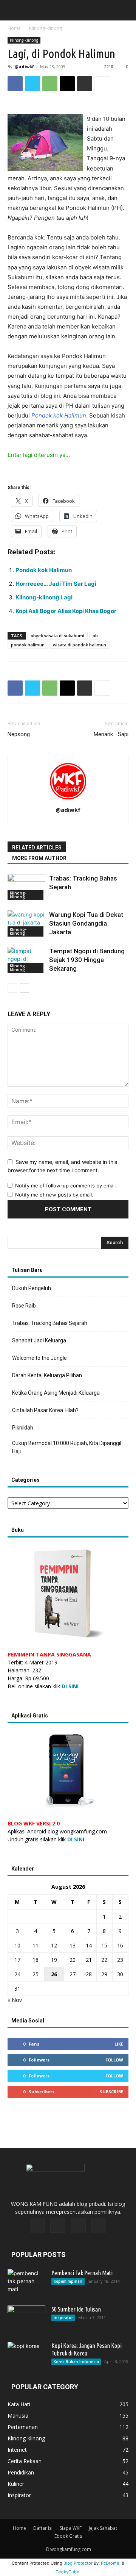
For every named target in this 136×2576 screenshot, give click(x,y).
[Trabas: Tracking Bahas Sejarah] (26, 887)
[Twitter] (32, 84)
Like (119, 2044)
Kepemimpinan (68, 2281)
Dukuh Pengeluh (32, 1288)
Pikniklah (23, 1428)
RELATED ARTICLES (37, 848)
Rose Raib (24, 1306)
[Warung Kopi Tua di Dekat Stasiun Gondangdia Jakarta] (26, 924)
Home (14, 28)
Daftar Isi (43, 2528)
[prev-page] (12, 988)
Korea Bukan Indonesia (76, 2362)
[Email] (67, 84)
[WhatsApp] (50, 84)
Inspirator (63, 2318)
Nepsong (19, 734)
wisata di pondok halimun (80, 645)
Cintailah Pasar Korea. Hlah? (45, 1410)
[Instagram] (58, 2225)
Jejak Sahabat (103, 2528)
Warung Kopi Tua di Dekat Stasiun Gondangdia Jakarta (86, 923)
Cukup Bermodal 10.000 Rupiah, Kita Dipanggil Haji (67, 1447)
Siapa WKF (71, 2528)
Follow (114, 2060)
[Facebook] (15, 84)
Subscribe (111, 2092)
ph (95, 636)
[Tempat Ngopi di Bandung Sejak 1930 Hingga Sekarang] (26, 960)
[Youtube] (99, 2226)
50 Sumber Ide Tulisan (76, 2309)
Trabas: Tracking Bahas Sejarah (50, 1323)
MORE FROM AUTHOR (39, 858)
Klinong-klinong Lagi (44, 597)
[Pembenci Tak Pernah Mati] (26, 2282)
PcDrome (110, 2563)
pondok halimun (28, 645)
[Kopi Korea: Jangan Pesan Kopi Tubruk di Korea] (26, 2355)
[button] (12, 10)
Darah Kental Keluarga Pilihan (47, 1375)
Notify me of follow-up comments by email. (66, 1186)
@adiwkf (24, 66)
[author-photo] (68, 799)
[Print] (85, 84)
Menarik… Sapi (111, 734)
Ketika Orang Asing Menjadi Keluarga (56, 1393)
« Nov (15, 2000)
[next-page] (24, 988)
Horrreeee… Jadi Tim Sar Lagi (56, 584)
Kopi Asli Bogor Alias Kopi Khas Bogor (66, 611)
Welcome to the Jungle (39, 1358)
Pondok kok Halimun (44, 570)
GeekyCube (67, 2572)
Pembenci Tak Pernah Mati (82, 2273)
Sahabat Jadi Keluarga (39, 1340)
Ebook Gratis (68, 2536)
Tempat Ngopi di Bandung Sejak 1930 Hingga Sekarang (87, 960)
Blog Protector (78, 2563)
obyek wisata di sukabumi (57, 636)
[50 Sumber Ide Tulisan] (26, 2319)
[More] (102, 84)
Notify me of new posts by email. (54, 1195)
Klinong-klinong (46, 28)
